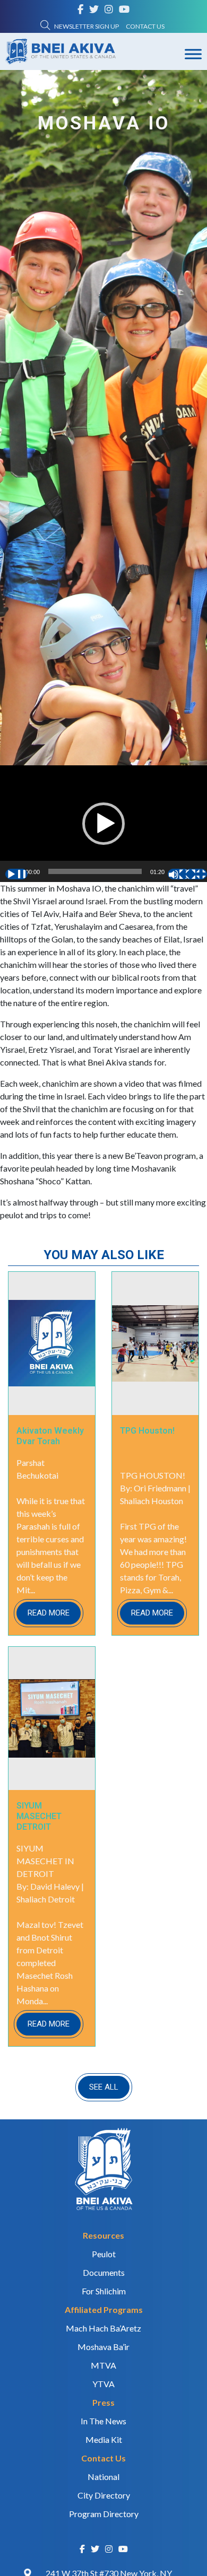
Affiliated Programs (104, 2309)
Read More (49, 1613)
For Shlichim (104, 2291)
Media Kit (104, 2439)
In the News (103, 2421)
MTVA (103, 2365)
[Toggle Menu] (193, 54)
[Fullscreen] (196, 874)
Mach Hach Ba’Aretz (103, 2328)
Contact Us (145, 26)
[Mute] (179, 874)
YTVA (103, 2384)
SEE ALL (104, 2087)
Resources (103, 2235)
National (103, 2477)
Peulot (104, 2254)
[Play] (16, 874)
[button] (103, 824)
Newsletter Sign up (87, 26)
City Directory (104, 2495)
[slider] (95, 871)
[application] (103, 823)
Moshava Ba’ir (103, 2347)
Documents (104, 2272)
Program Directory (104, 2514)
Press (103, 2402)
